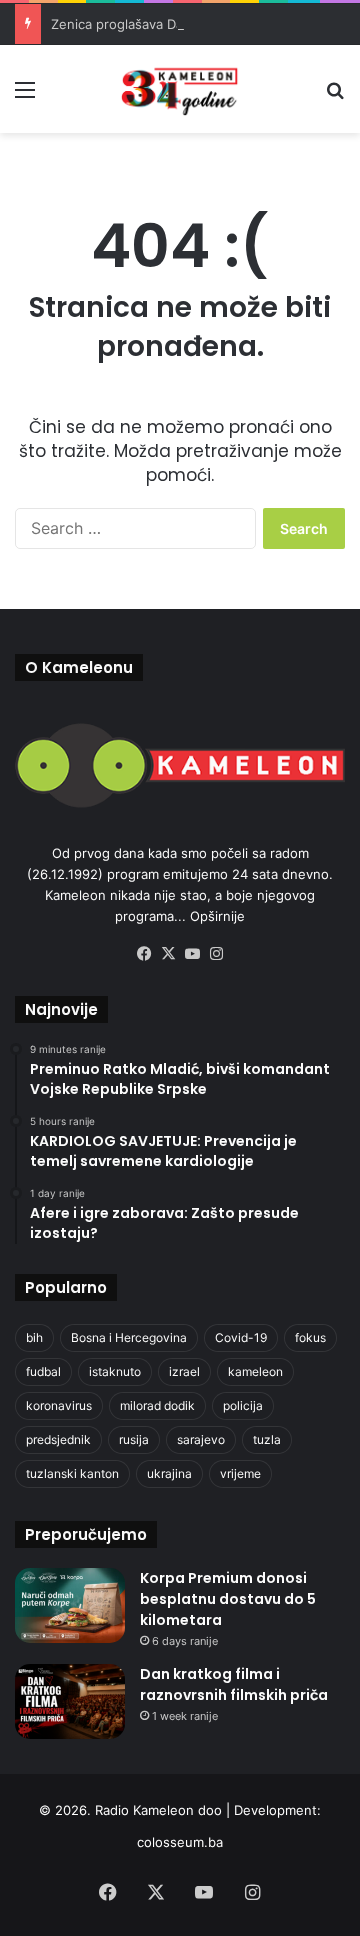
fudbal (43, 1371)
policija (243, 1405)
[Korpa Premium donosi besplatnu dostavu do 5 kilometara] (70, 1605)
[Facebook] (144, 954)
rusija (134, 1439)
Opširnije (217, 916)
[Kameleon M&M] (180, 89)
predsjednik (58, 1439)
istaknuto (115, 1371)
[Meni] (25, 96)
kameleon (255, 1371)
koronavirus (59, 1405)
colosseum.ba (180, 1842)
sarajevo (201, 1439)
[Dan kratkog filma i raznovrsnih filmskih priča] (70, 1701)
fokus (310, 1337)
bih (34, 1337)
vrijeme (240, 1473)
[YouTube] (192, 954)
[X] (168, 954)
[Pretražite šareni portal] (335, 96)
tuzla (267, 1439)
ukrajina (169, 1473)
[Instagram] (216, 954)
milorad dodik (157, 1405)
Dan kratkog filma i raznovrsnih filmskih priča (234, 1684)
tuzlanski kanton (72, 1473)
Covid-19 (241, 1337)
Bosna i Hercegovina (129, 1337)
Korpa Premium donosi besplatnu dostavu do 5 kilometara (228, 1599)
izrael (184, 1371)
